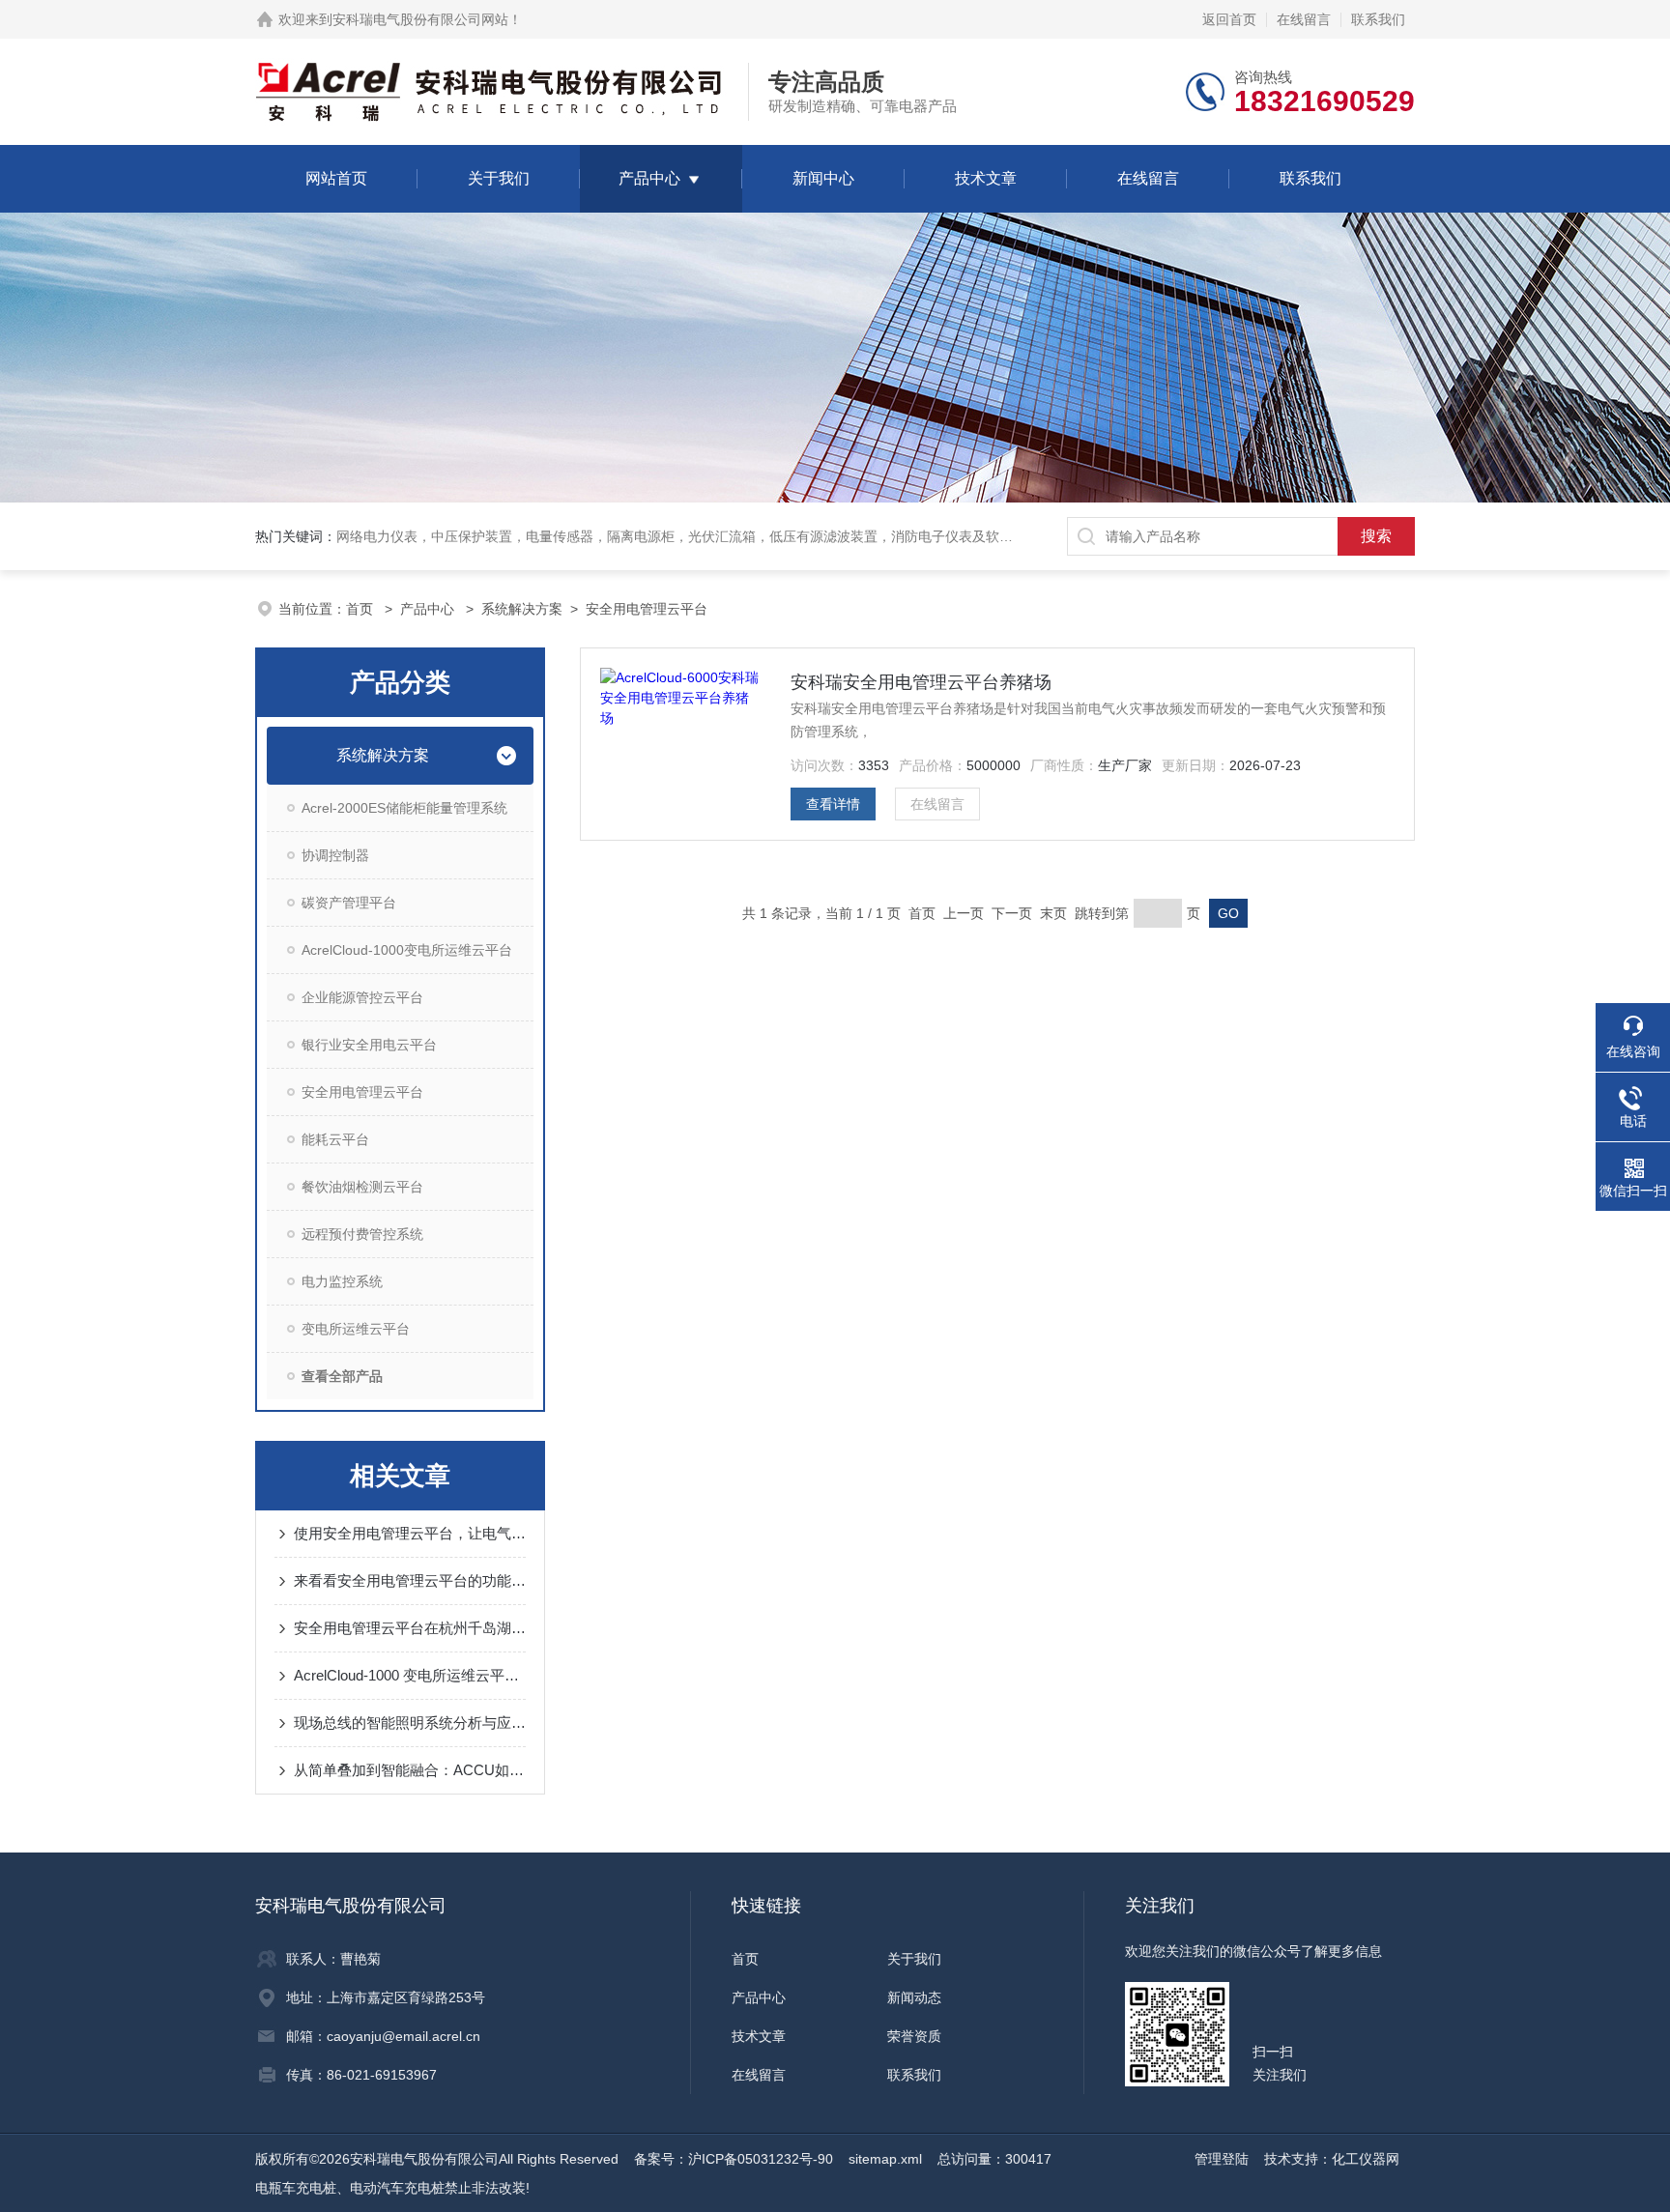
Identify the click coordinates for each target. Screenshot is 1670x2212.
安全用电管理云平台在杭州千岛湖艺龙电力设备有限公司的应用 (410, 1628)
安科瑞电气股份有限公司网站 (420, 19)
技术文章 (986, 178)
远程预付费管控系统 (362, 1234)
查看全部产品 (342, 1376)
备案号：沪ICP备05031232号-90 (734, 2159)
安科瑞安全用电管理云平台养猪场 (921, 682)
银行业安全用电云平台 (369, 1045)
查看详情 (833, 804)
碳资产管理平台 (349, 903)
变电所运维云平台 (356, 1329)
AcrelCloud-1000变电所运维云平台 (407, 950)
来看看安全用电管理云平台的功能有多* (410, 1580)
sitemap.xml (885, 2159)
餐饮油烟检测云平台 (362, 1187)
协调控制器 (335, 855)
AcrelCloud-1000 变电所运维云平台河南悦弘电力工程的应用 (410, 1675)
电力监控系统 (342, 1281)
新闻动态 (914, 1997)
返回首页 (1229, 19)
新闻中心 (823, 178)
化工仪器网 (1366, 2159)
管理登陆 (1222, 2159)
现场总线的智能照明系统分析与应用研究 (410, 1723)
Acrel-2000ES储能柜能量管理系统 (404, 808)
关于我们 (499, 178)
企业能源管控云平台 (362, 997)
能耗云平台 (335, 1139)
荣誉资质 (914, 2036)
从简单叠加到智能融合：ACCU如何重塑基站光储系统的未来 (410, 1770)
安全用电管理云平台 (647, 609)
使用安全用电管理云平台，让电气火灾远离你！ (410, 1533)
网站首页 (336, 178)
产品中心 (649, 178)
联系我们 (1378, 19)
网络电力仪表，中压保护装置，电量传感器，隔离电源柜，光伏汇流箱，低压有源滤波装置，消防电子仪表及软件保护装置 (702, 536)
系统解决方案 (522, 609)
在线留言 (1304, 19)
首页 (361, 609)
